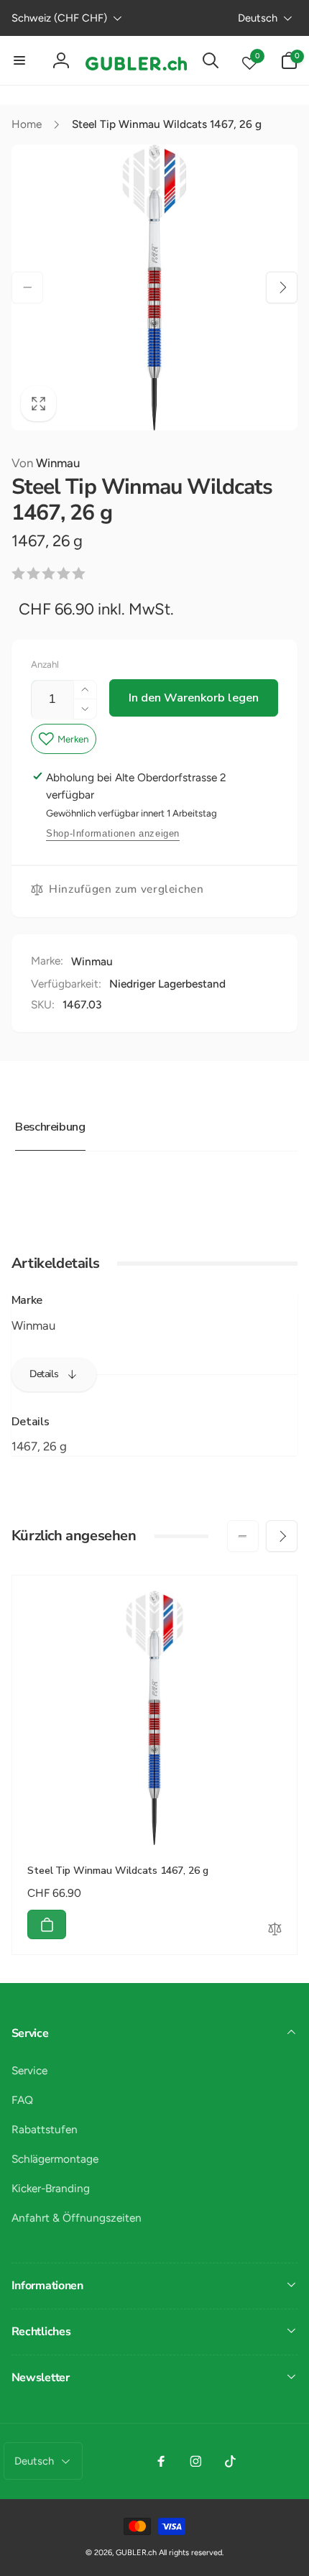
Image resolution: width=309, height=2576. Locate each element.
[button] (20, 60)
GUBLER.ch (136, 2553)
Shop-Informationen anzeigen (113, 833)
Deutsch (258, 18)
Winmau (46, 463)
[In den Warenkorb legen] (47, 1924)
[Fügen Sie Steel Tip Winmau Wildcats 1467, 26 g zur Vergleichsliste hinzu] (275, 1931)
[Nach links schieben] (27, 287)
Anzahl (45, 664)
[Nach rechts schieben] (282, 287)
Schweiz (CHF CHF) (59, 18)
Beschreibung (50, 1127)
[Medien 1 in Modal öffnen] (155, 288)
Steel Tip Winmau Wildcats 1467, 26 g (118, 1871)
